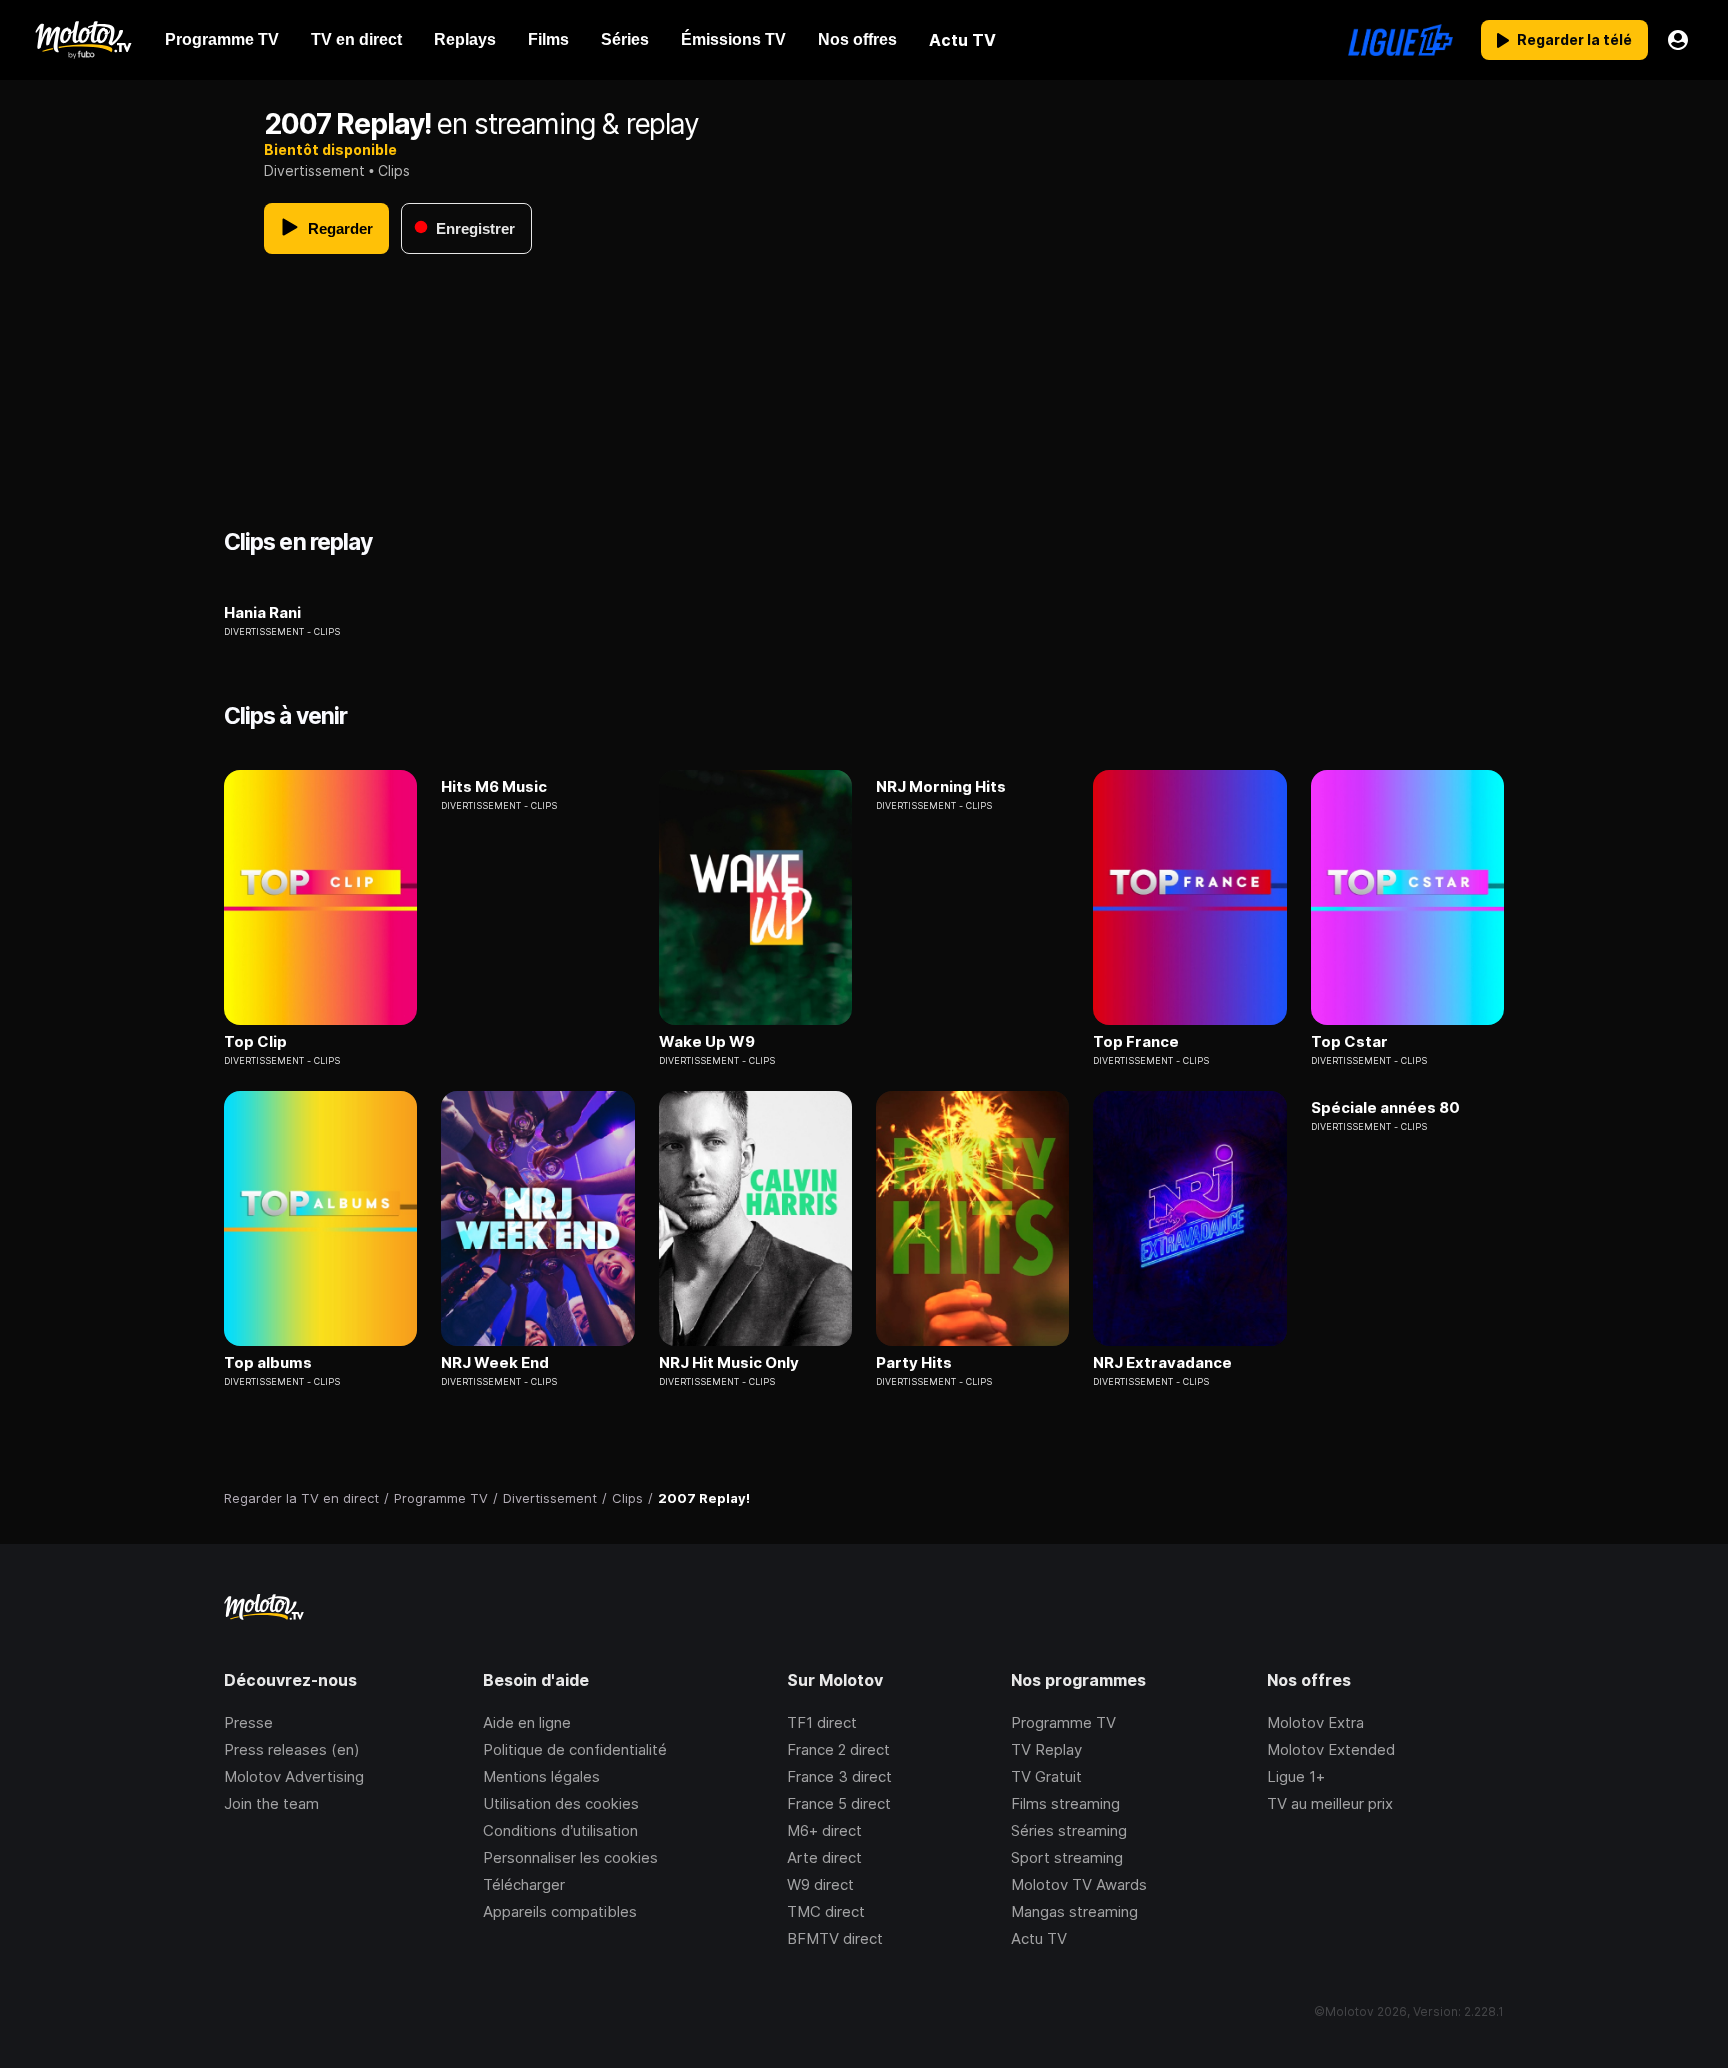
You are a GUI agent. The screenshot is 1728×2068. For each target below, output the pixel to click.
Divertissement (314, 170)
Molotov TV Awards (1079, 1884)
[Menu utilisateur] (1678, 40)
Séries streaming (1069, 1830)
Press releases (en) (292, 1749)
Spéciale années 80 (1385, 1108)
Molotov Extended (1331, 1749)
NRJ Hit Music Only (729, 1363)
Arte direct (824, 1857)
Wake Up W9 (707, 1042)
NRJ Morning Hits (941, 787)
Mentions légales (541, 1776)
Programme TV (1063, 1722)
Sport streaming (1067, 1857)
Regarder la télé (1574, 39)
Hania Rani (262, 613)
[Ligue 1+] (1400, 40)
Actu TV (1039, 1938)
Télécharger (524, 1884)
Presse (248, 1722)
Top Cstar (1349, 1042)
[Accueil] (82, 40)
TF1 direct (822, 1722)
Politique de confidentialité (575, 1749)
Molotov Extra (1315, 1722)
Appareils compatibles (560, 1911)
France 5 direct (839, 1803)
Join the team (271, 1803)
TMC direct (826, 1911)
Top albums (268, 1363)
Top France (1136, 1042)
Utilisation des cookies (561, 1803)
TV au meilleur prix (1330, 1803)
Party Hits (914, 1363)
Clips (394, 170)
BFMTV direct (835, 1938)
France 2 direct (838, 1749)
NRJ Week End (495, 1363)
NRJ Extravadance (1162, 1363)
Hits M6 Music (494, 787)
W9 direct (820, 1884)
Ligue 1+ (1296, 1776)
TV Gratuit (1046, 1776)
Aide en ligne (527, 1722)
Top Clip (255, 1042)
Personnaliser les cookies (570, 1857)
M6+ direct (824, 1830)
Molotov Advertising (294, 1776)
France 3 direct (839, 1776)
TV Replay (1046, 1749)
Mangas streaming (1074, 1911)
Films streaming (1065, 1803)
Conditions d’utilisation (560, 1830)
